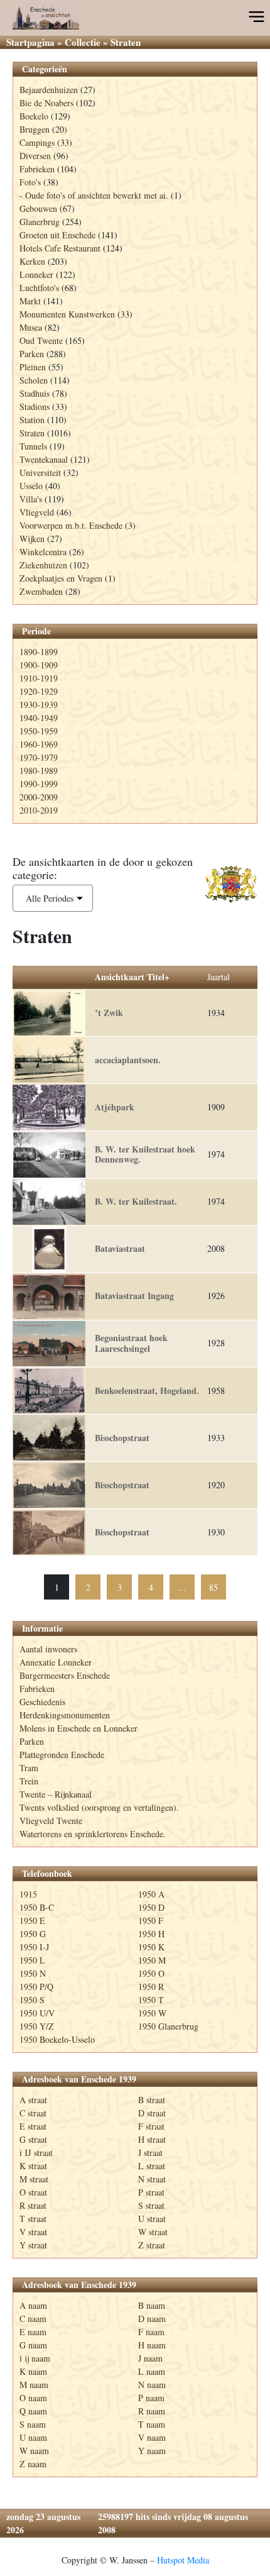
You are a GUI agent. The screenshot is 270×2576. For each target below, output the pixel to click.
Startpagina (30, 42)
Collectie (83, 42)
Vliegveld (37, 512)
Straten (32, 433)
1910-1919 (39, 678)
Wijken (32, 539)
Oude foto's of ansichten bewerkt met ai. (97, 195)
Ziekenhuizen (43, 565)
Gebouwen (38, 208)
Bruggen (35, 129)
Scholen (34, 380)
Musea (31, 327)
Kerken (32, 261)
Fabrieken (37, 169)
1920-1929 (39, 691)
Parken (32, 354)
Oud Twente (41, 340)
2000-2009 (39, 797)
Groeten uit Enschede (57, 235)
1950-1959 (39, 731)
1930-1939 (39, 705)
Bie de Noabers (46, 103)
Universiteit (40, 473)
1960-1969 (39, 744)
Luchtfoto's (39, 288)
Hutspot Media (183, 2560)
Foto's (30, 182)
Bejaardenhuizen (49, 90)
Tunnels (33, 446)
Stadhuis (35, 393)
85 (213, 1587)
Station (32, 420)
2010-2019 (39, 810)
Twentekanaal (44, 459)
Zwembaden (41, 591)
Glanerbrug (40, 222)
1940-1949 (39, 718)
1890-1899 (39, 652)
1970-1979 (39, 757)
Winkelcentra (43, 552)
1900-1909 (39, 665)
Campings (37, 142)
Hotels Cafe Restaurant (60, 248)
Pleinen (33, 367)
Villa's (31, 499)
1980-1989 (39, 771)
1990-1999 (39, 784)
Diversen (35, 156)
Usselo (31, 486)
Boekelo (34, 116)
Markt (30, 301)
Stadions (35, 406)
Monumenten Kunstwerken (67, 314)
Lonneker (36, 274)
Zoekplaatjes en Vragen (61, 578)
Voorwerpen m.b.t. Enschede (71, 525)
